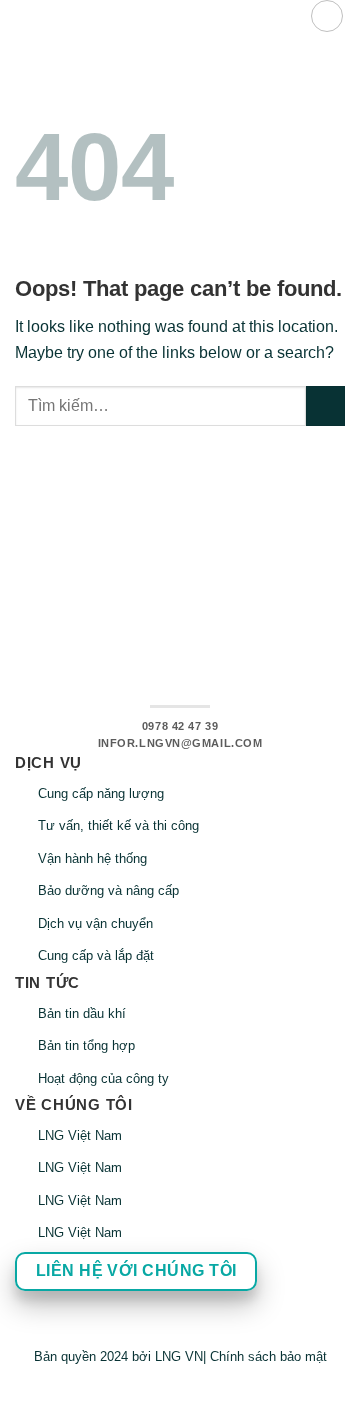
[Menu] (327, 16)
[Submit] (325, 405)
